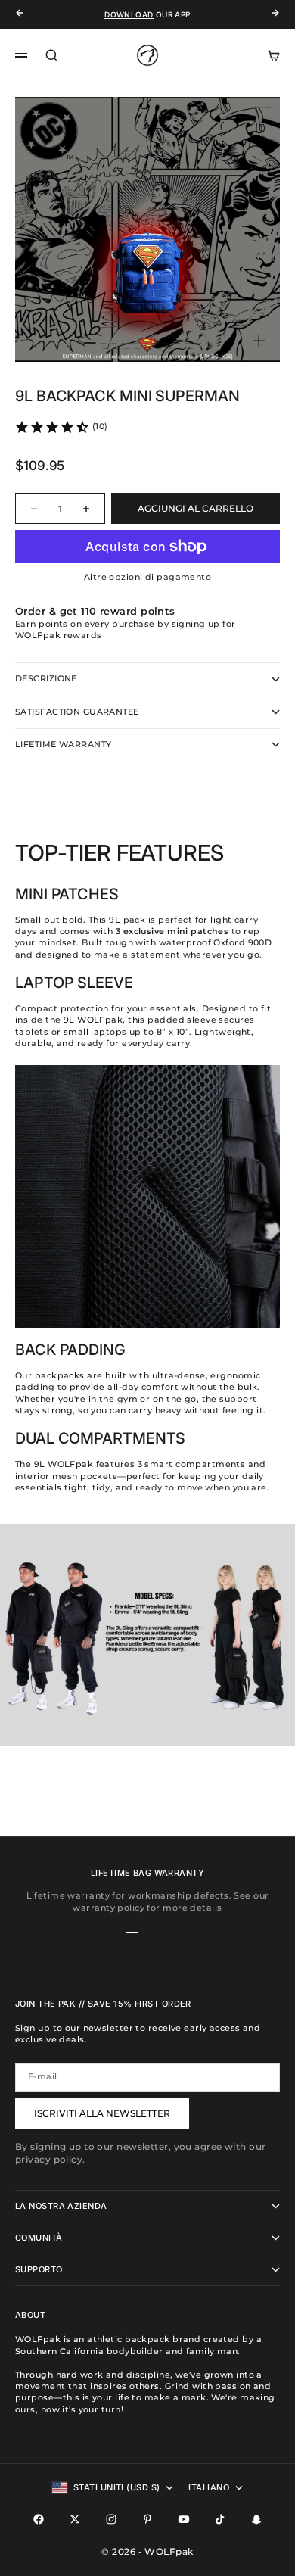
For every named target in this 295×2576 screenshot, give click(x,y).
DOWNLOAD (129, 14)
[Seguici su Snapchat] (256, 2519)
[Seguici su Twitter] (75, 2519)
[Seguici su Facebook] (39, 2519)
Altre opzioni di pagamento (147, 577)
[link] (61, 427)
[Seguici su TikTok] (220, 2519)
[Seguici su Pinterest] (147, 2519)
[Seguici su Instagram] (111, 2519)
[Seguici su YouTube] (184, 2519)
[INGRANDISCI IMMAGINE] (259, 341)
